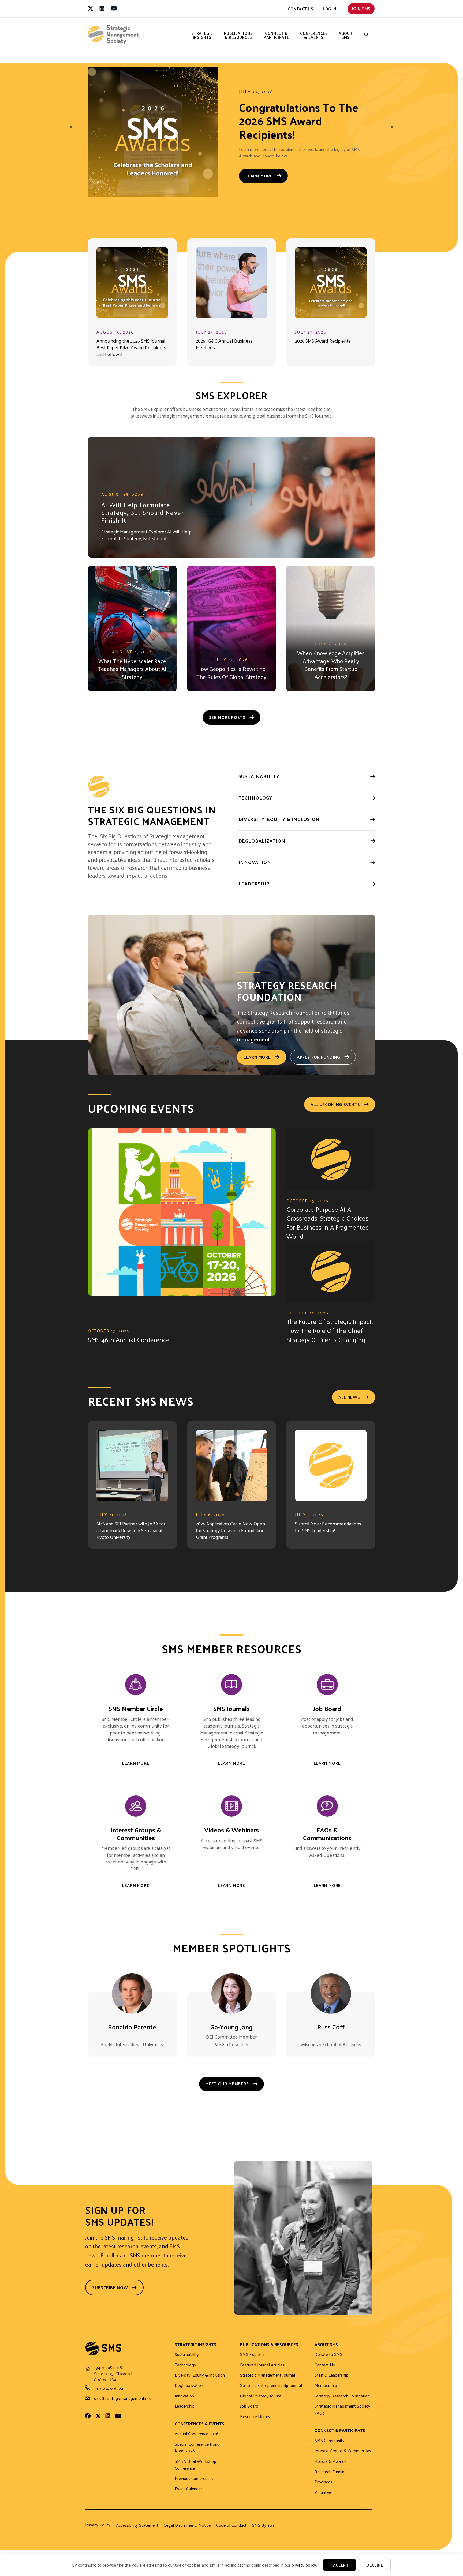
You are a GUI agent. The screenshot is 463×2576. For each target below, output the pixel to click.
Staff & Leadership (331, 2382)
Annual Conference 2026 (197, 2440)
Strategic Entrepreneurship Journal (271, 2392)
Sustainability (187, 2361)
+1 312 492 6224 (109, 2395)
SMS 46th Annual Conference (129, 1346)
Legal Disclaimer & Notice (187, 2532)
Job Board (249, 2413)
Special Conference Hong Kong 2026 (197, 2454)
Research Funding (331, 2478)
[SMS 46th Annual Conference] (182, 1231)
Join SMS (361, 8)
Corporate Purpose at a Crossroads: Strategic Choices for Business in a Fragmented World (328, 1229)
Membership (326, 2392)
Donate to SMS (328, 2361)
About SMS (346, 35)
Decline (375, 2565)
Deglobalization (189, 2392)
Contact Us (301, 9)
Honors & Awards (331, 2468)
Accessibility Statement (137, 2532)
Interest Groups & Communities (343, 2458)
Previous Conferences (194, 2485)
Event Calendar (188, 2496)
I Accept (340, 2565)
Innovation (184, 2403)
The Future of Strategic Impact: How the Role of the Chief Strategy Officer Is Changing (330, 1337)
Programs (323, 2489)
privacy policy (304, 2565)
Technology (185, 2372)
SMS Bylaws (263, 2532)
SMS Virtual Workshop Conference (195, 2471)
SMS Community (330, 2447)
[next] (392, 133)
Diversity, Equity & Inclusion (200, 2382)
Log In (330, 9)
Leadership (185, 2413)
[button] (367, 35)
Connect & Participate (276, 35)
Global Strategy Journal (261, 2403)
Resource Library (255, 2423)
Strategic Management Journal (268, 2382)
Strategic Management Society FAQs (342, 2416)
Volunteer (323, 2499)
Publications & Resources (238, 35)
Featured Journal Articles (262, 2372)
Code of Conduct (231, 2532)
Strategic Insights (202, 35)
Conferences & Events (314, 35)
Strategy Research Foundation (342, 2403)
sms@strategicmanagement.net (123, 2405)
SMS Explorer (252, 2361)
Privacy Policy (98, 2532)
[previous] (71, 133)
